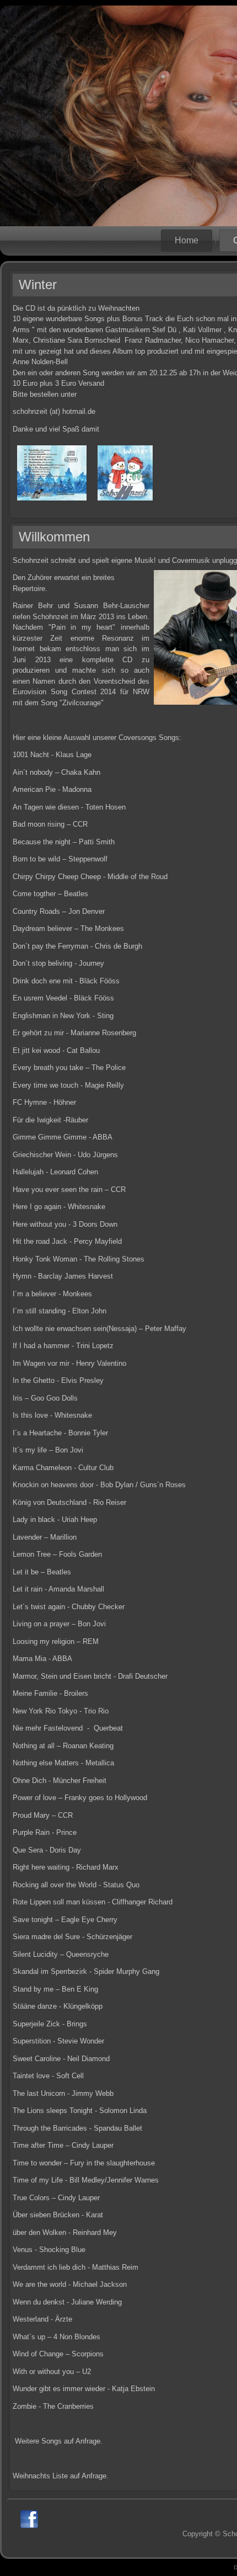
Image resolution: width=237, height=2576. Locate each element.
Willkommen (54, 537)
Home (187, 240)
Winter (38, 284)
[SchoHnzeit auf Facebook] (29, 2519)
